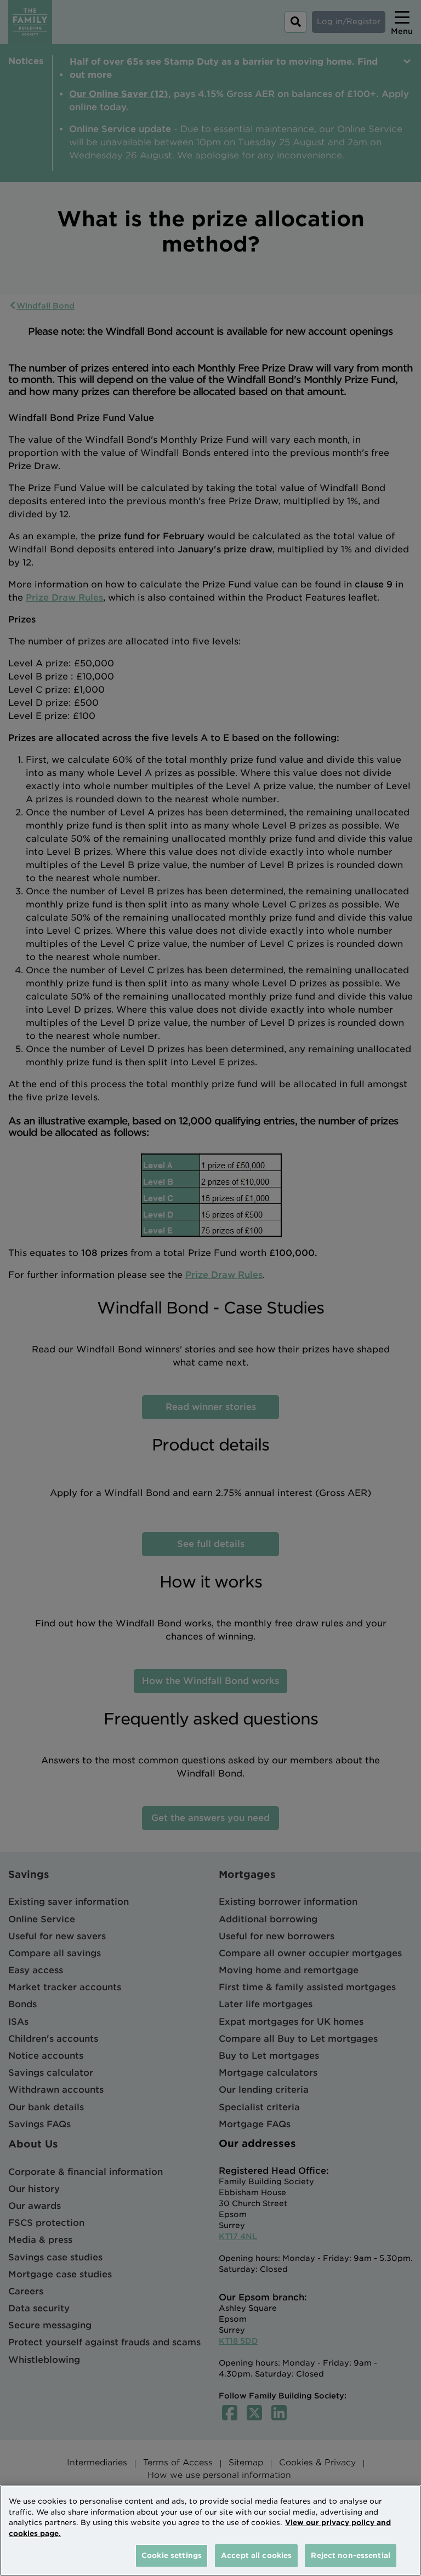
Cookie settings (172, 2555)
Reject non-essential (351, 2555)
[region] (210, 2531)
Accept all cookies (256, 2555)
